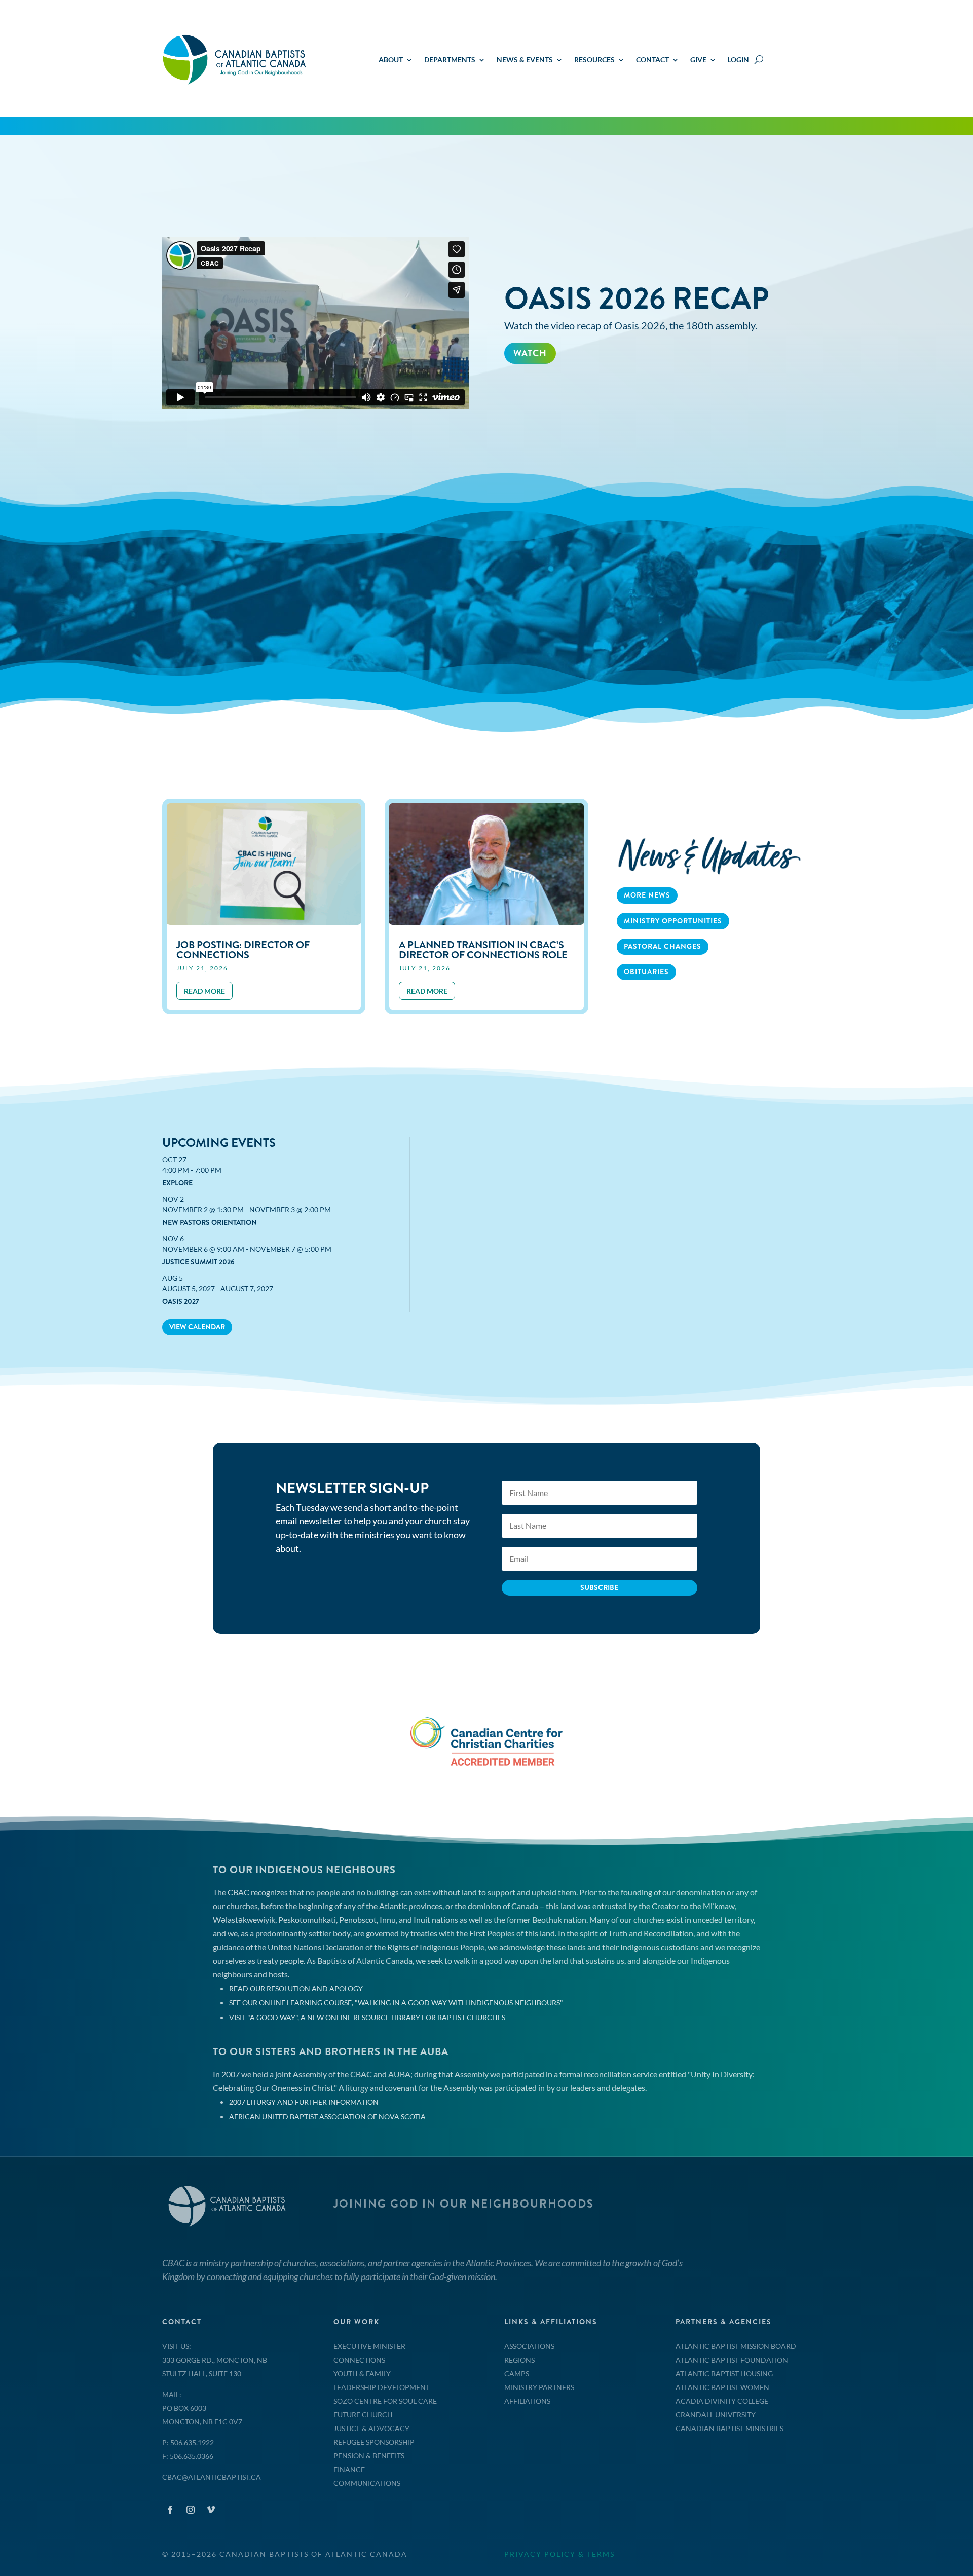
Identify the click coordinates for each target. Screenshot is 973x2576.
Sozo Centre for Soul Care (385, 2401)
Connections (359, 2360)
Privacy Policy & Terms (559, 2554)
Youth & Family (362, 2374)
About (391, 60)
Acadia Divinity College (722, 2401)
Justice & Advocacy (371, 2428)
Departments (450, 60)
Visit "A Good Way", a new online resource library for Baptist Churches (367, 2017)
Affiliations (527, 2401)
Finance (349, 2469)
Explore (177, 1183)
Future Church (363, 2415)
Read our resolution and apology (296, 1988)
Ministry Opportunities (673, 921)
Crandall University (716, 2415)
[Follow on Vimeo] (211, 2510)
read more (204, 991)
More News (647, 895)
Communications (367, 2483)
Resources (594, 60)
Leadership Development (382, 2387)
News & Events (525, 60)
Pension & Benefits (369, 2456)
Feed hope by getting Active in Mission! (642, 285)
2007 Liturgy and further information (304, 2102)
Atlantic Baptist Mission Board (736, 2346)
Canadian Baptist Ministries (729, 2428)
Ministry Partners (539, 2387)
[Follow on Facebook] (170, 2510)
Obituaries (646, 972)
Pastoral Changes (663, 946)
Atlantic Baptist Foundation (732, 2360)
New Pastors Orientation (210, 1222)
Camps (517, 2374)
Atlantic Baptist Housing (724, 2374)
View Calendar (197, 1327)
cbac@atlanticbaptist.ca (212, 2477)
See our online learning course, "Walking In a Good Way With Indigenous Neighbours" (396, 2003)
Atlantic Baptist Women (722, 2387)
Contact (652, 60)
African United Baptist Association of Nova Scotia (327, 2117)
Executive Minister (369, 2346)
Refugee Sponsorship (374, 2442)
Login (738, 60)
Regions (519, 2360)
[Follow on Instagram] (191, 2510)
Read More (542, 397)
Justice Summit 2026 (198, 1262)
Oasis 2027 (181, 1301)
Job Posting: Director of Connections (243, 950)
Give (698, 60)
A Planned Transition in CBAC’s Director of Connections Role (483, 950)
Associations (529, 2346)
